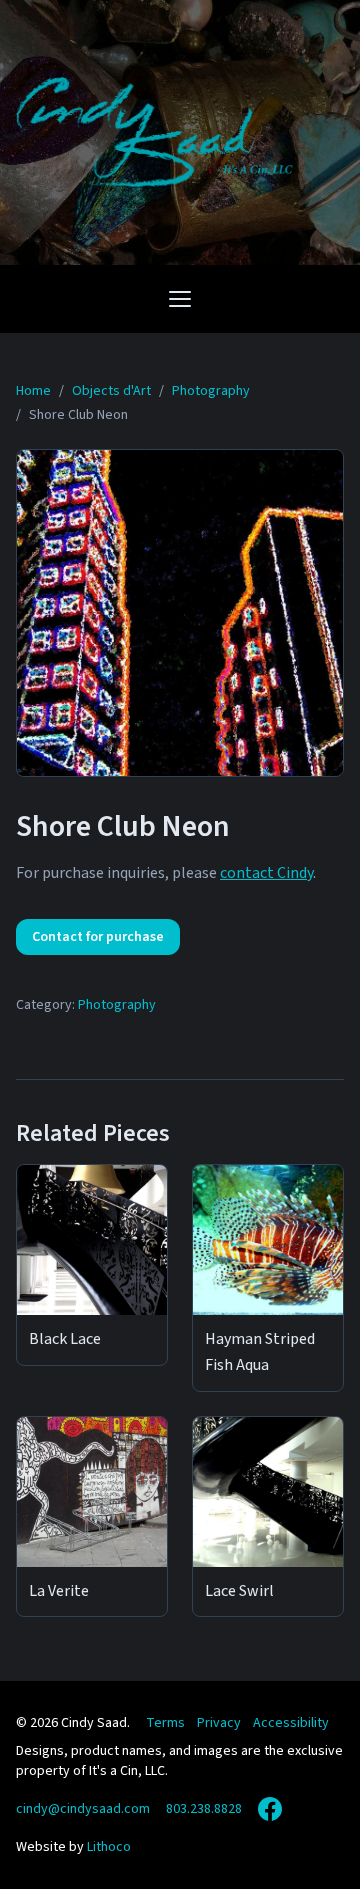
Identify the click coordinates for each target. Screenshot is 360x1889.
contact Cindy (266, 873)
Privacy (219, 1723)
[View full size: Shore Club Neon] (180, 613)
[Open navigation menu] (180, 299)
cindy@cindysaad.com (83, 1809)
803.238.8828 (204, 1809)
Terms (165, 1723)
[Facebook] (270, 1809)
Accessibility (291, 1723)
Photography (117, 1005)
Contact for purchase (98, 937)
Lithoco (109, 1847)
